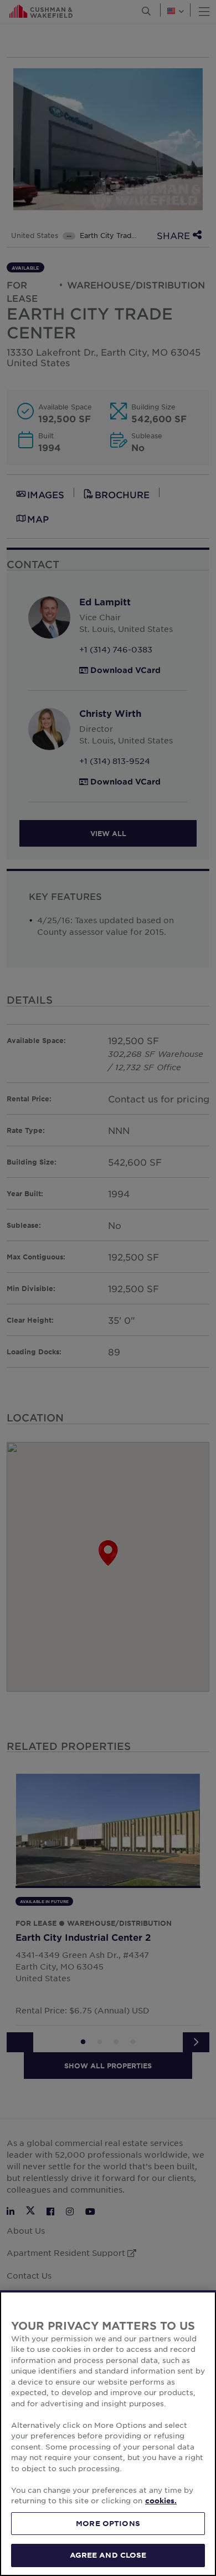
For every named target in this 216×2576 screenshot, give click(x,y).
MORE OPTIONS (108, 2523)
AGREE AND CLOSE (108, 2555)
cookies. (161, 2501)
